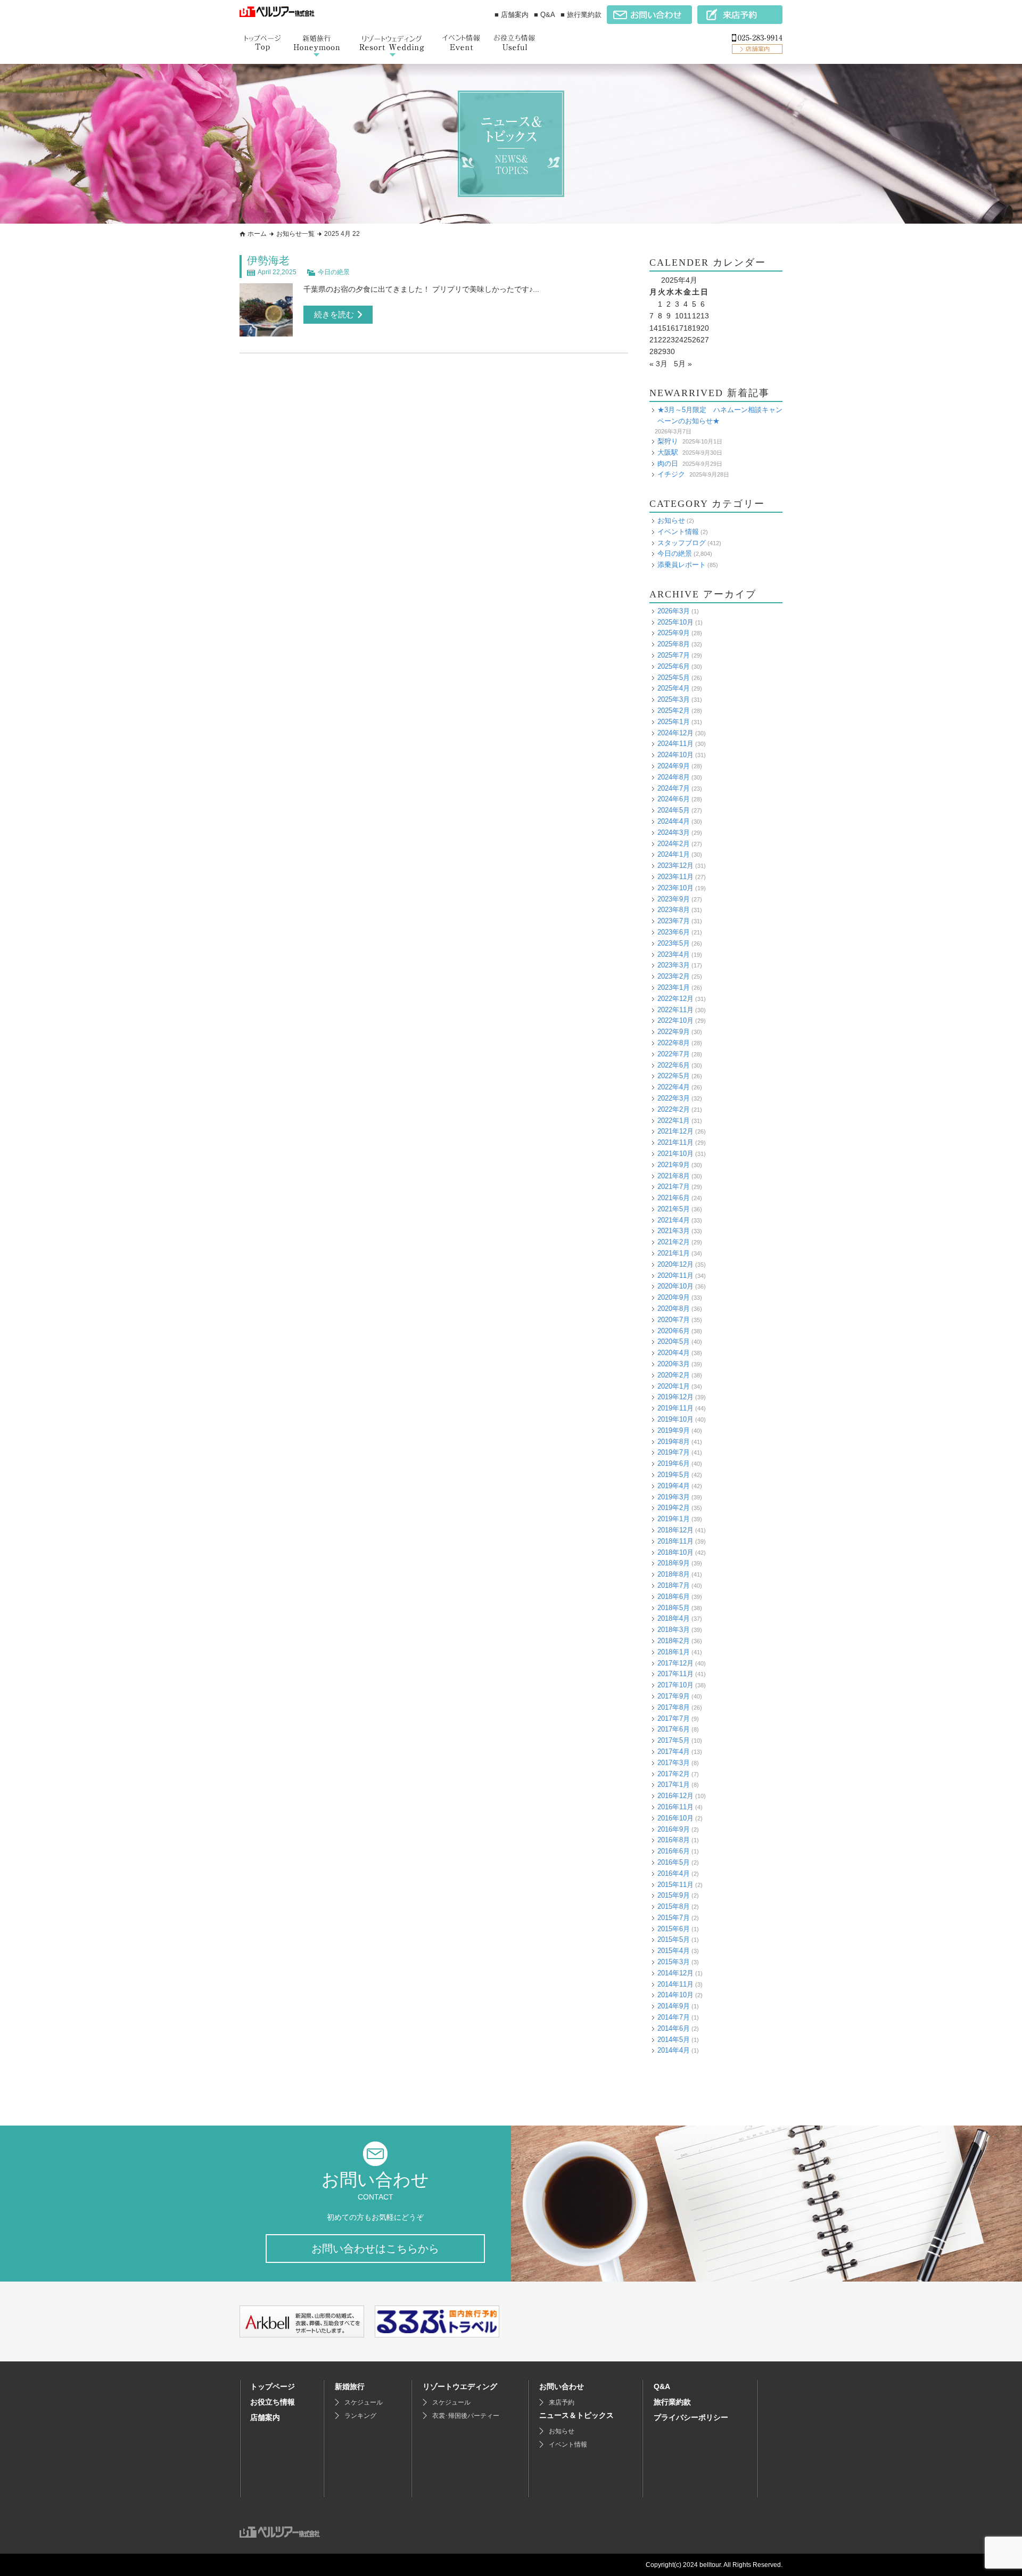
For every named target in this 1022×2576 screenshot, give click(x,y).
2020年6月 (674, 1331)
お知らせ (671, 520)
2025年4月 (674, 688)
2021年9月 (674, 1165)
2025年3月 (674, 699)
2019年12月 (675, 1397)
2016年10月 (675, 1818)
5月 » (683, 364)
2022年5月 (674, 1076)
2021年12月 (675, 1131)
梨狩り (668, 441)
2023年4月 (674, 954)
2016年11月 (675, 1807)
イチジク (671, 474)
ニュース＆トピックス (576, 2415)
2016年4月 (674, 1873)
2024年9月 (674, 766)
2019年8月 (674, 1442)
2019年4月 (674, 1486)
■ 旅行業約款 (581, 15)
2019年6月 (674, 1463)
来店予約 (562, 2402)
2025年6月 (674, 666)
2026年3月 (674, 611)
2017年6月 (674, 1729)
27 (705, 340)
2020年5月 (674, 1342)
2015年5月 (674, 1939)
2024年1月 (674, 854)
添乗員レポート (682, 565)
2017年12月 (675, 1663)
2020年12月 (675, 1264)
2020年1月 (674, 1386)
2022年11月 (675, 1010)
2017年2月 (674, 1774)
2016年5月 (674, 1862)
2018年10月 (675, 1552)
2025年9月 (674, 633)
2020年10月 (675, 1286)
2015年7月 (674, 1918)
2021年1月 (674, 1253)
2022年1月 (674, 1121)
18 (688, 328)
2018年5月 (674, 1608)
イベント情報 (678, 532)
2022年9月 (674, 1032)
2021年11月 (675, 1142)
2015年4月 (674, 1951)
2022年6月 (674, 1065)
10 (679, 316)
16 (671, 328)
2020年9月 (674, 1297)
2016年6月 (674, 1851)
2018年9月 (674, 1563)
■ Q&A (545, 15)
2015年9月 (674, 1895)
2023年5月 (674, 943)
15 (662, 328)
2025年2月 (674, 711)
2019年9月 (674, 1430)
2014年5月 (674, 2040)
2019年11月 (675, 1408)
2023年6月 (674, 932)
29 (662, 351)
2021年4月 (674, 1220)
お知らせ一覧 (295, 234)
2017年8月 (674, 1707)
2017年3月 (674, 1763)
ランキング (360, 2416)
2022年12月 (675, 999)
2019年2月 (674, 1508)
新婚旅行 (350, 2386)
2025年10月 (675, 622)
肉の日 (668, 463)
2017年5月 (674, 1740)
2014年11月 (675, 1984)
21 (654, 340)
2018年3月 (674, 1630)
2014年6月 (674, 2028)
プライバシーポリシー (691, 2417)
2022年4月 (674, 1087)
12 (696, 316)
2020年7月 (674, 1320)
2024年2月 (674, 844)
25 (688, 340)
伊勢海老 (268, 260)
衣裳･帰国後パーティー (466, 2416)
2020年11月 (675, 1275)
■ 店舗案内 (512, 15)
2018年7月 (674, 1585)
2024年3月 (674, 832)
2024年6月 (674, 799)
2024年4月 (674, 821)
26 (696, 340)
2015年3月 (674, 1962)
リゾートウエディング (460, 2386)
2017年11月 (675, 1674)
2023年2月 (674, 976)
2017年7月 (674, 1718)
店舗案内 (265, 2417)
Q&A (662, 2386)
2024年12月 (675, 733)
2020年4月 (674, 1353)
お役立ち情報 (273, 2402)
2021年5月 (674, 1209)
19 (696, 328)
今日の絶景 (334, 272)
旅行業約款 (672, 2402)
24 (679, 340)
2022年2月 (674, 1109)
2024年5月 (674, 810)
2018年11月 (675, 1541)
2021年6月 (674, 1198)
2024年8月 (674, 777)
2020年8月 (674, 1308)
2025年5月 (674, 678)
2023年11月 (675, 877)
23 (671, 340)
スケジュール (364, 2402)
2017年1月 (674, 1785)
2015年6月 (674, 1929)
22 (662, 340)
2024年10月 (675, 755)
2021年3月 (674, 1231)
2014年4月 (674, 2050)
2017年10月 (675, 1685)
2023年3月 (674, 965)
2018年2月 (674, 1641)
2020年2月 (674, 1375)
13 (705, 316)
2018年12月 (675, 1530)
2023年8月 (674, 910)
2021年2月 (674, 1242)
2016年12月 (675, 1796)
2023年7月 (674, 921)
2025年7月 (674, 655)
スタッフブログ (682, 543)
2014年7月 (674, 2017)
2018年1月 (674, 1652)
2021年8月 (674, 1176)
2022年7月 (674, 1054)
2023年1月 (674, 987)
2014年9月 (674, 2006)
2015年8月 (674, 1906)
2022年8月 (674, 1043)
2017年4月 (674, 1751)
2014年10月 (675, 1995)
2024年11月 (675, 744)
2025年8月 (674, 644)
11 (687, 316)
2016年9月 (674, 1829)
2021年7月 (674, 1187)
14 (654, 328)
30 (671, 351)
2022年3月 (674, 1098)
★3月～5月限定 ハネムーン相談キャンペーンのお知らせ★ (720, 415)
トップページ (273, 2386)
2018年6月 (674, 1597)
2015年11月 (675, 1885)
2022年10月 (675, 1020)
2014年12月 (675, 1973)
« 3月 (658, 364)
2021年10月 (675, 1154)
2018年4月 (674, 1618)
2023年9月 (674, 899)
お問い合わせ (562, 2386)
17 (679, 328)
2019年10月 (675, 1419)
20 (705, 328)
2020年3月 (674, 1364)
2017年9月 (674, 1696)
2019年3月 (674, 1497)
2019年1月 (674, 1519)
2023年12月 (675, 865)
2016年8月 (674, 1840)
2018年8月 (674, 1574)
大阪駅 (668, 452)
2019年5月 (674, 1475)
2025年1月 (674, 722)
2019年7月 (674, 1452)
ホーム (257, 234)
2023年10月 (675, 888)
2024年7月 (674, 788)
